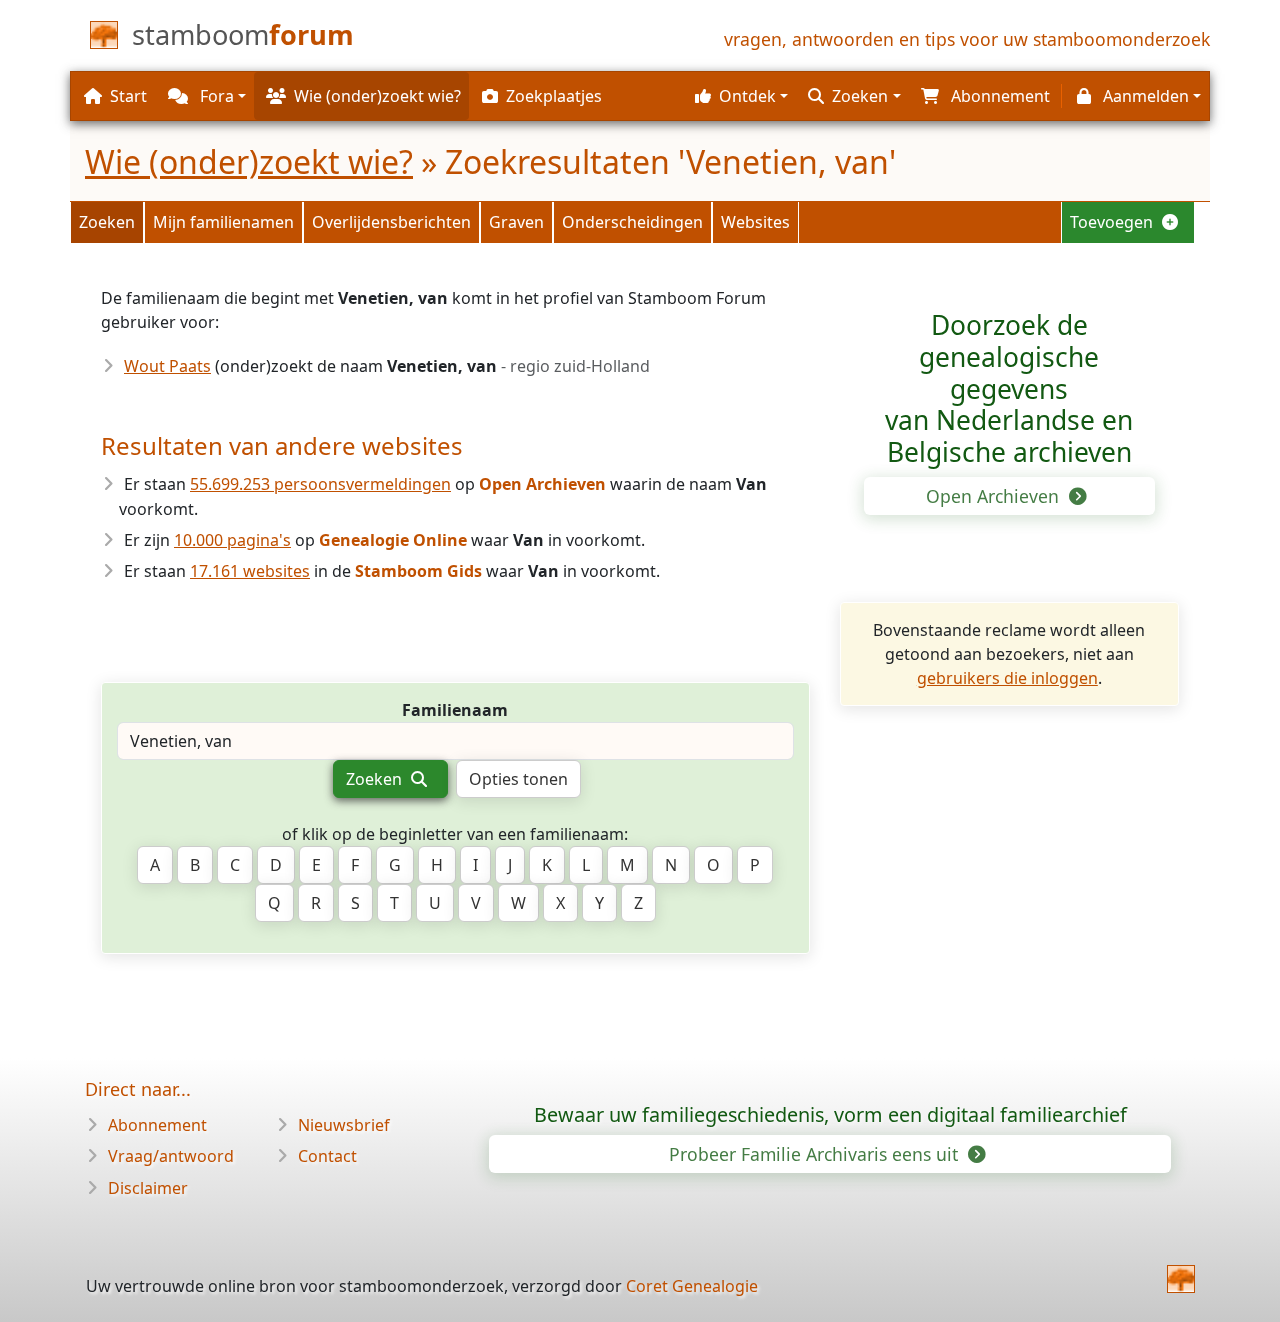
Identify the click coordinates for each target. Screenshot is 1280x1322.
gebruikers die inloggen (1007, 678)
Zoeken (107, 222)
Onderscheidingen (632, 222)
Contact (327, 1156)
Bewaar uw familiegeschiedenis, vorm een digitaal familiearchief (830, 1114)
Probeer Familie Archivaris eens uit (816, 1154)
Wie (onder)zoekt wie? (249, 161)
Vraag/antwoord (171, 1156)
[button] (739, 96)
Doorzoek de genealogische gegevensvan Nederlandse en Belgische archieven (1009, 388)
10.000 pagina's (232, 540)
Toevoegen (1113, 222)
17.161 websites (250, 571)
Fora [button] (215, 96)
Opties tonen (518, 779)
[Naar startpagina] (1181, 1279)
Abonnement (157, 1125)
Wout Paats (167, 366)
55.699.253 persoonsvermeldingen (320, 484)
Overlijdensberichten (391, 222)
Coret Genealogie (692, 1286)
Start (128, 96)
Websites (755, 222)
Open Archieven (995, 496)
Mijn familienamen (223, 222)
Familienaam (455, 710)
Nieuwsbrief (344, 1125)
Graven (516, 222)
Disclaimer (148, 1188)
